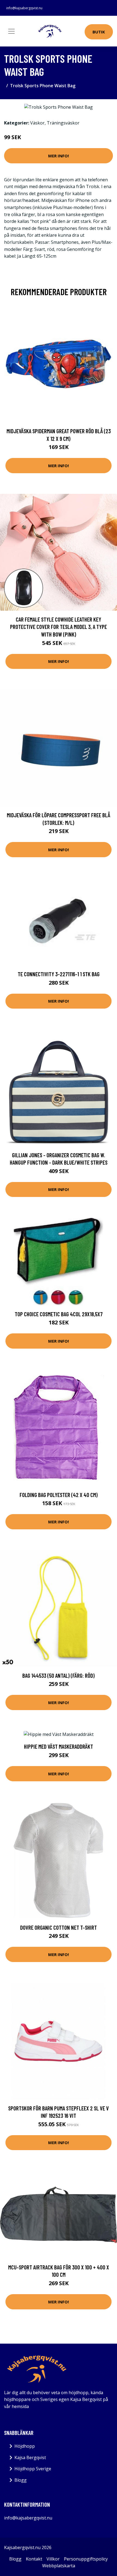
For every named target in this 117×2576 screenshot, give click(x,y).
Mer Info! (59, 156)
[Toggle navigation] (11, 31)
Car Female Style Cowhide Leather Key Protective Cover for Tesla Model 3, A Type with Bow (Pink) (59, 627)
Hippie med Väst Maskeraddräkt (59, 1746)
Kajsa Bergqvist (30, 2458)
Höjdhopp (25, 2446)
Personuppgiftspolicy (86, 2559)
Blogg (21, 2480)
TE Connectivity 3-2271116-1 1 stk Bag (59, 974)
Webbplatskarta (59, 2566)
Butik (99, 32)
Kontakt (34, 2559)
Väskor (37, 123)
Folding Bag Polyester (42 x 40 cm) (59, 1495)
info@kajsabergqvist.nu (24, 8)
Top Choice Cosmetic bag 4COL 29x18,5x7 (59, 1314)
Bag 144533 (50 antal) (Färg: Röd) (59, 1675)
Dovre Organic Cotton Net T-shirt (59, 1927)
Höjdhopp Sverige (33, 2469)
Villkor (53, 2559)
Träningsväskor (63, 123)
